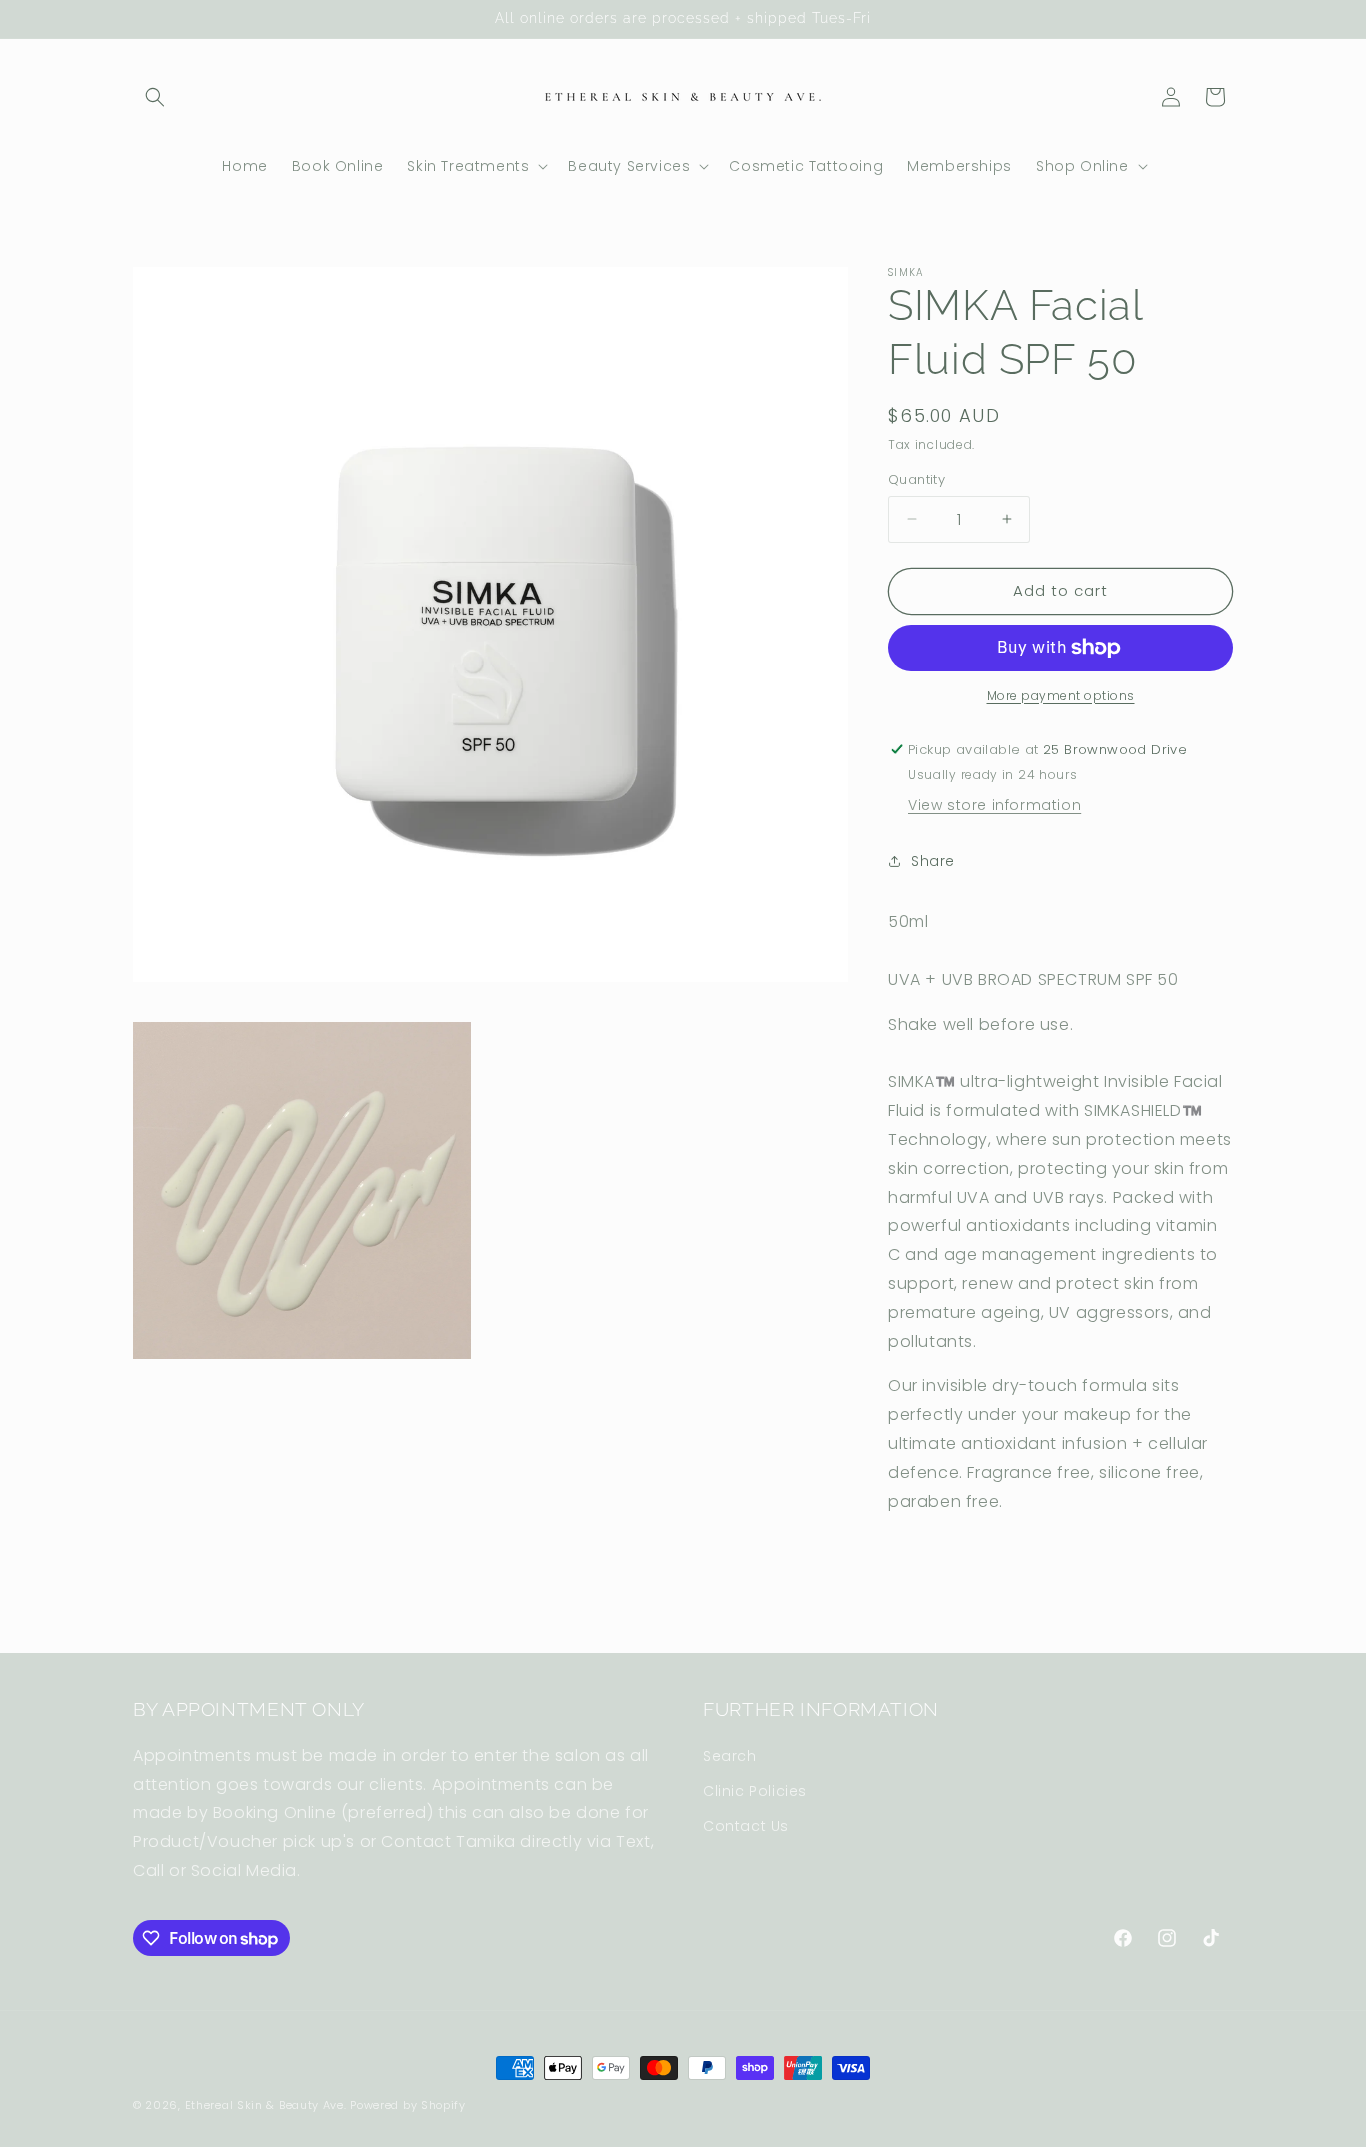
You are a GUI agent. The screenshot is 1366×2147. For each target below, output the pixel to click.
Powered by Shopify (408, 2105)
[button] (155, 97)
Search (730, 1756)
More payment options (1061, 695)
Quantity (916, 479)
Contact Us (746, 1826)
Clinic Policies (755, 1791)
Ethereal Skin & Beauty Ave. (266, 2105)
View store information (994, 805)
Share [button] (933, 861)
